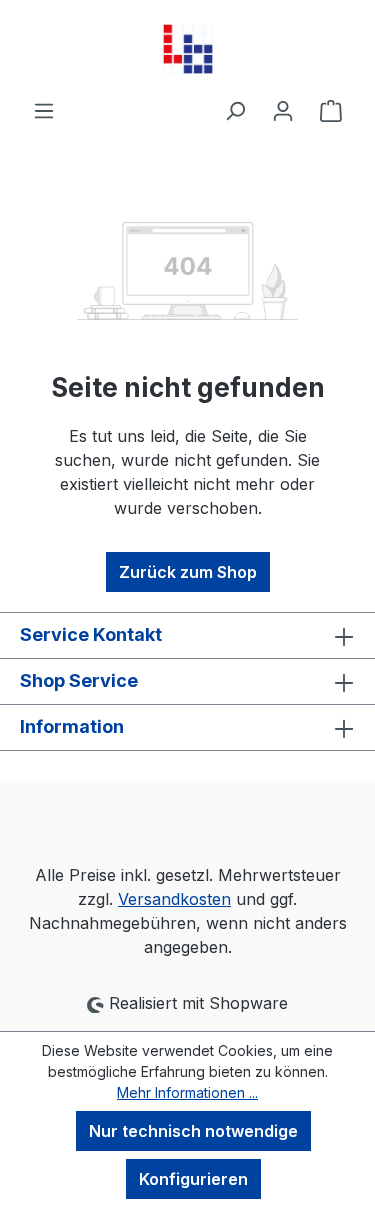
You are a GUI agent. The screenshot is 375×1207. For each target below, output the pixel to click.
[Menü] (44, 110)
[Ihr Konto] (283, 110)
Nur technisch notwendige (193, 1131)
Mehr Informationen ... (187, 1092)
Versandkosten (174, 899)
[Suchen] (235, 110)
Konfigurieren (193, 1179)
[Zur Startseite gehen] (187, 49)
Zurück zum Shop (188, 572)
